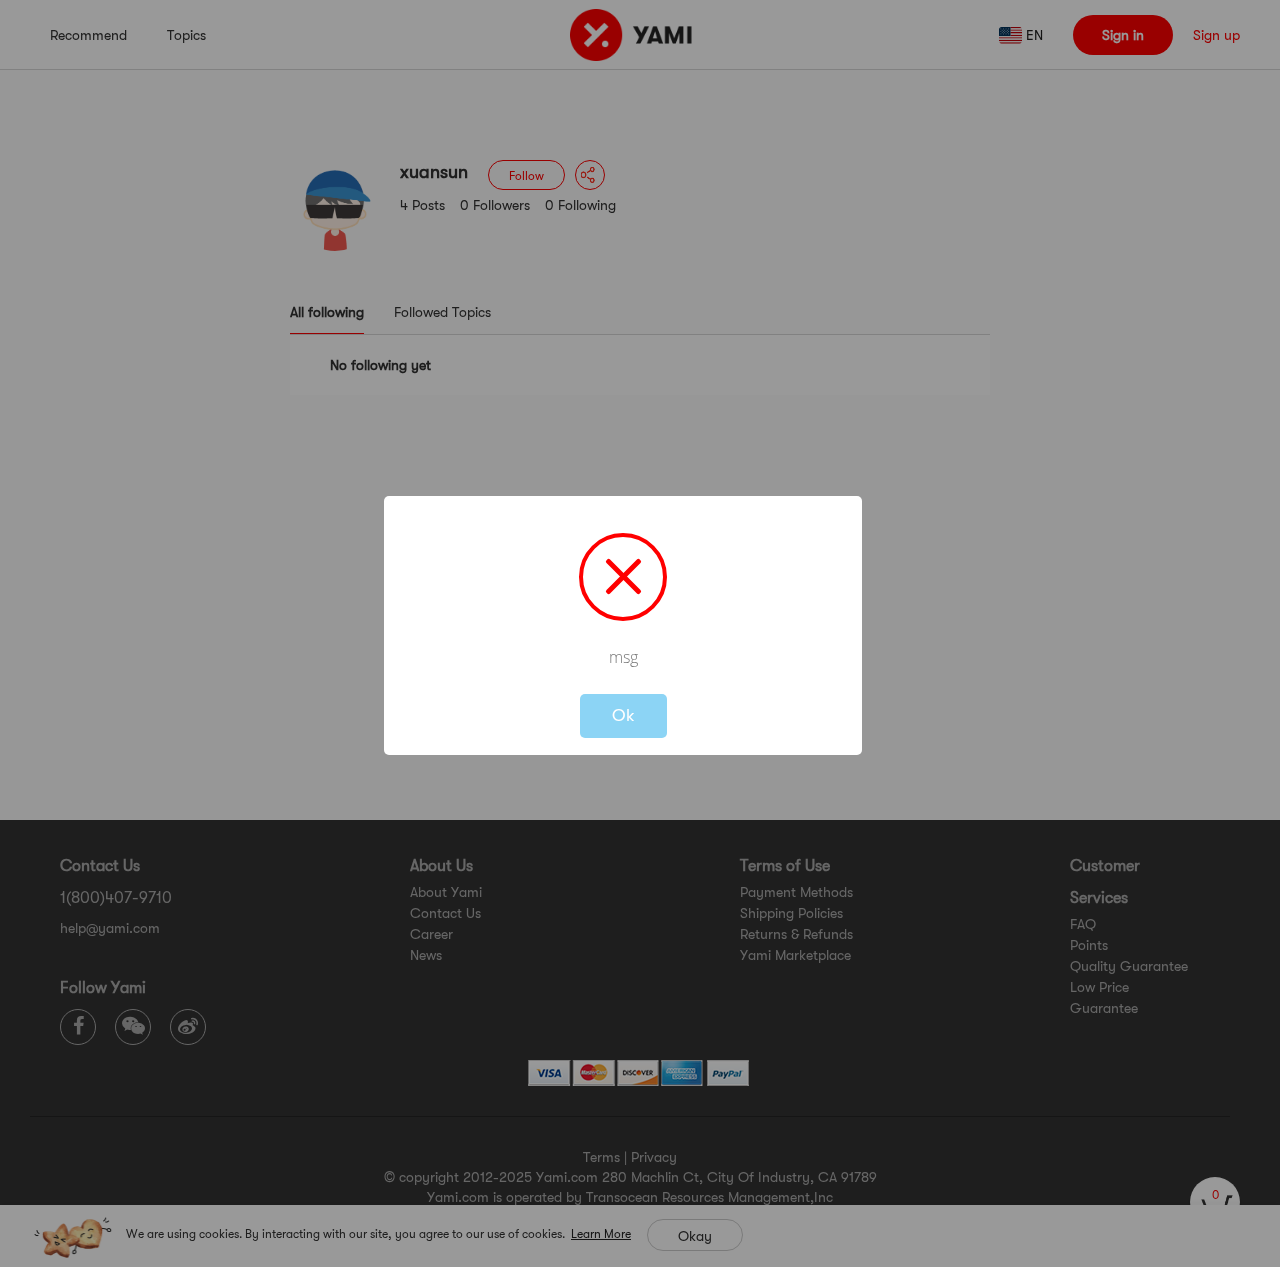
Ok (623, 715)
